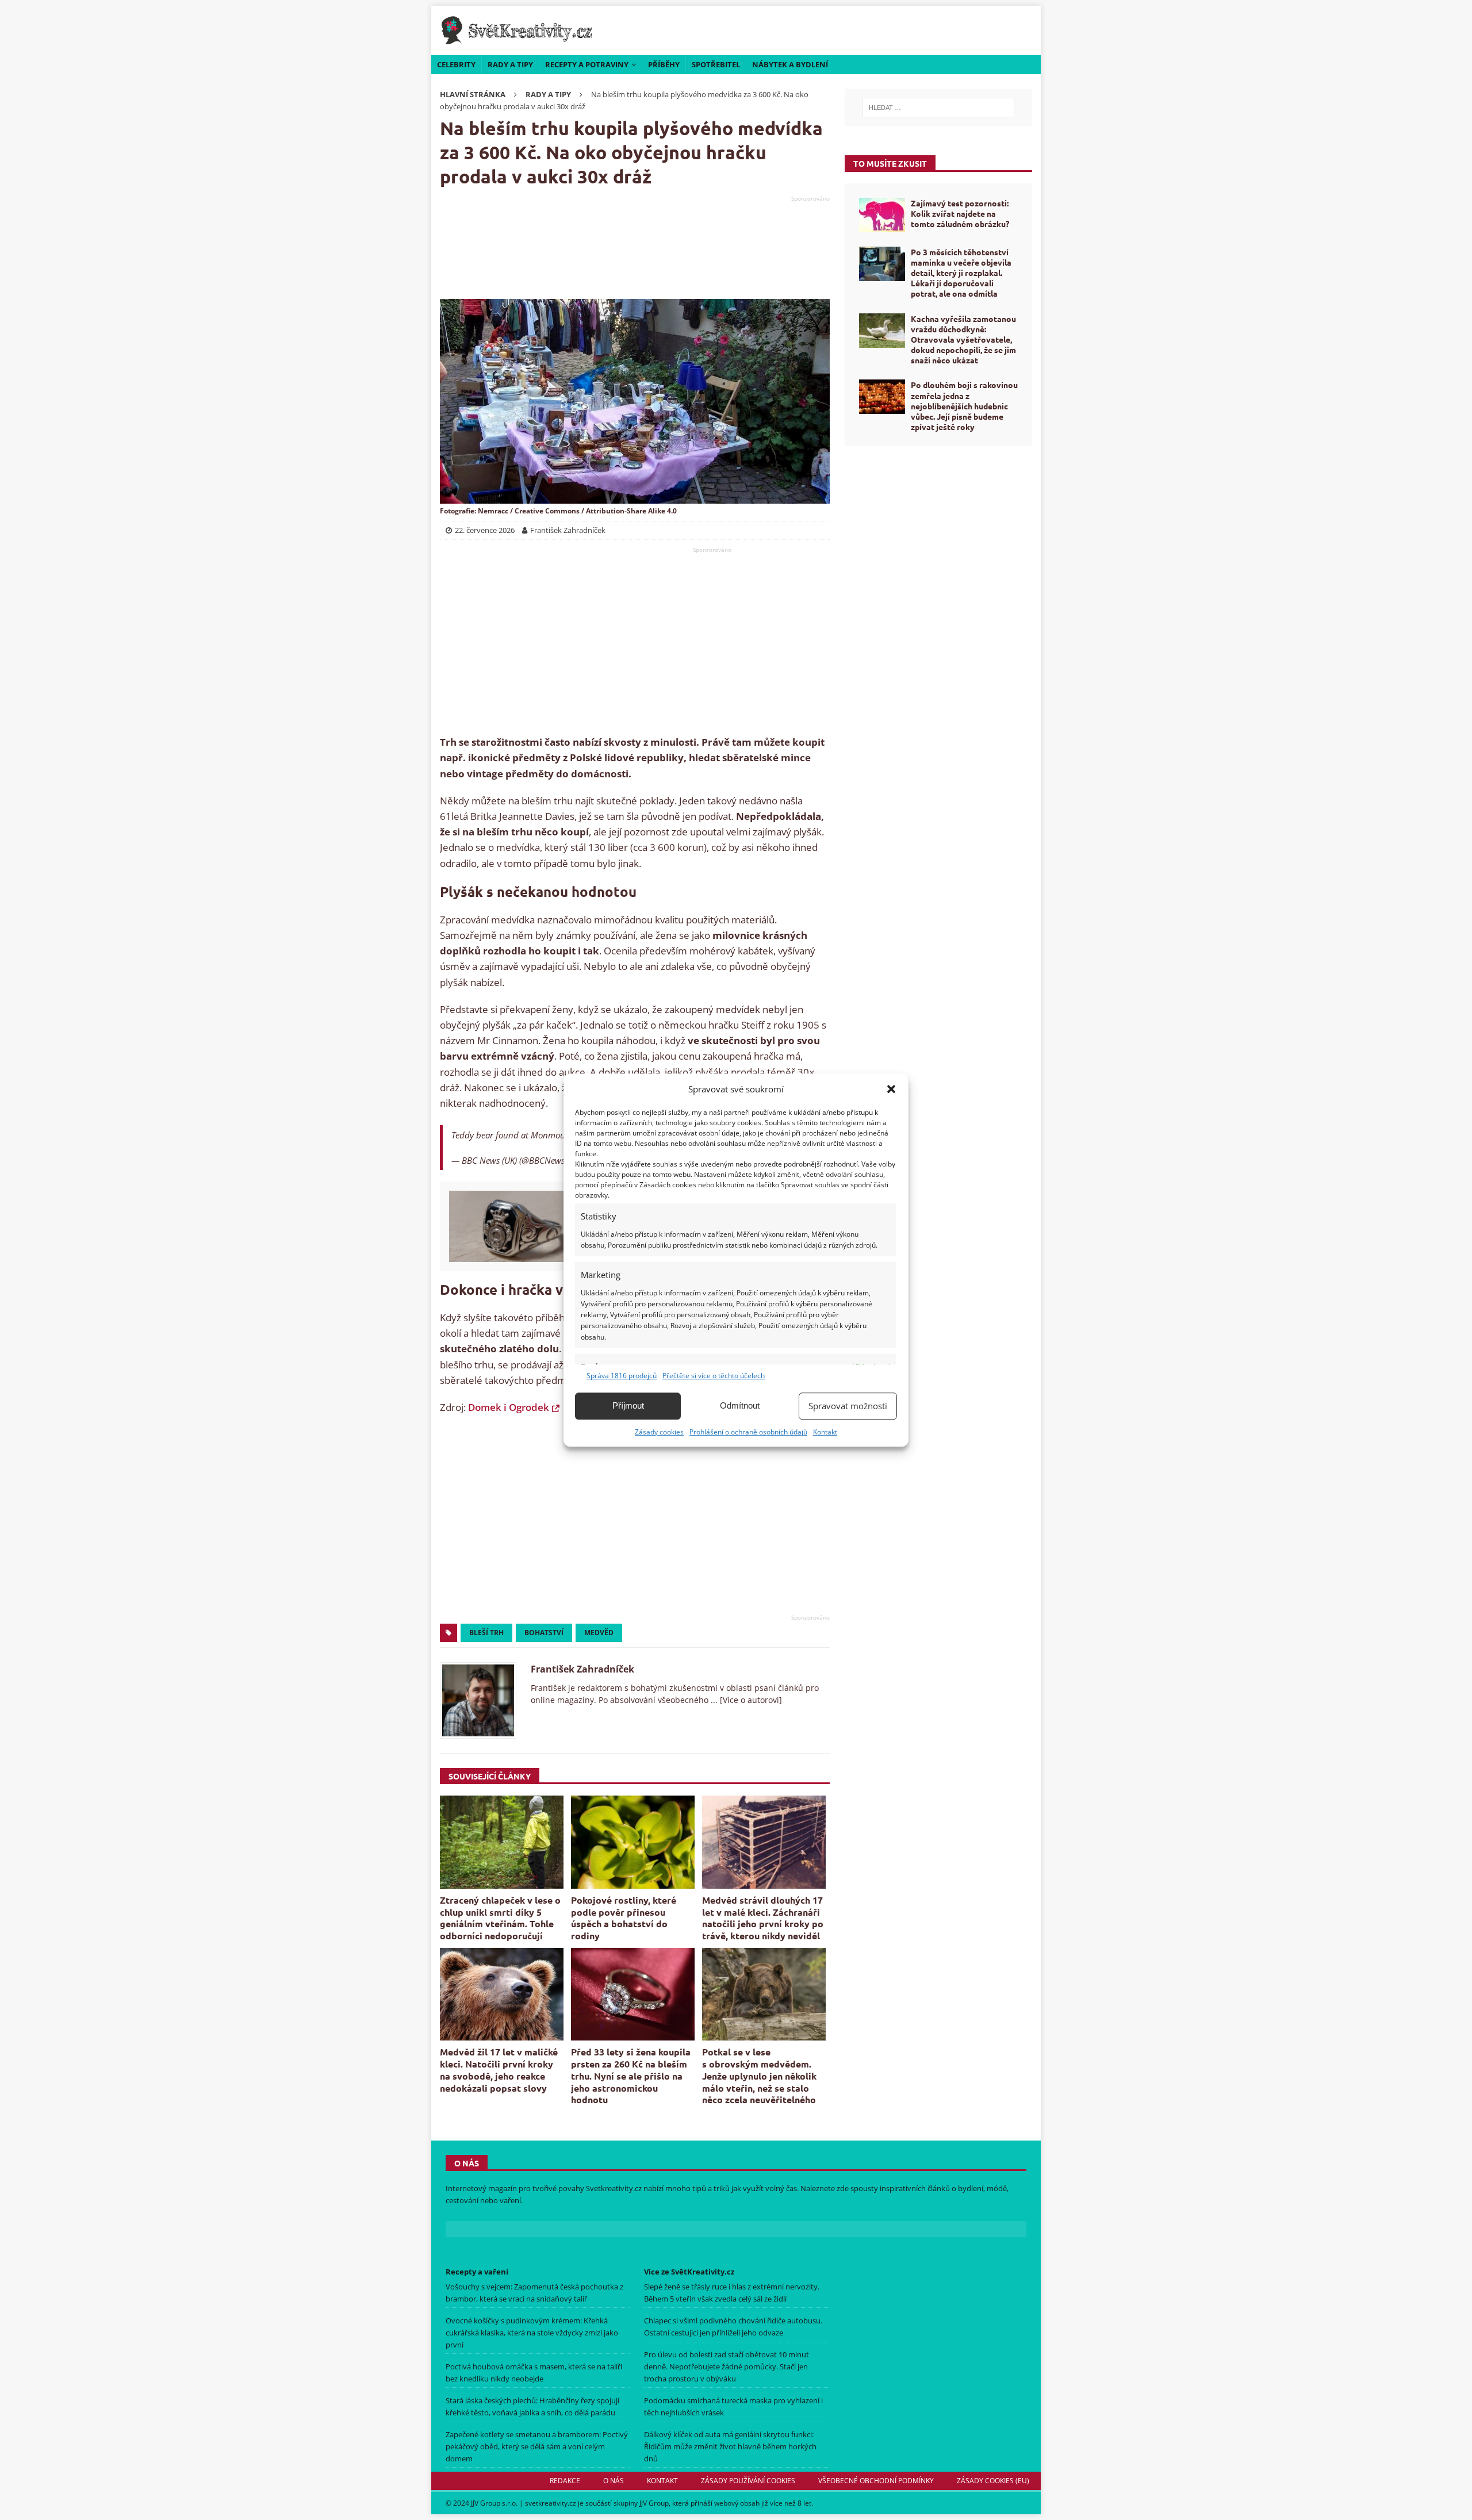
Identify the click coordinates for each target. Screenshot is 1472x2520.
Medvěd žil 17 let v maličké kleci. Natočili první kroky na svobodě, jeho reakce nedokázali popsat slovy (499, 2070)
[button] (891, 1089)
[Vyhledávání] (938, 108)
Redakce (565, 2481)
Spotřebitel (716, 64)
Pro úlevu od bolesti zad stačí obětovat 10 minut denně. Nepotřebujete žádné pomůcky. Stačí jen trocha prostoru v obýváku (727, 2366)
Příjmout (628, 1405)
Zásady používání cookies (748, 2481)
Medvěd (599, 1633)
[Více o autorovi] (750, 1700)
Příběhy (664, 64)
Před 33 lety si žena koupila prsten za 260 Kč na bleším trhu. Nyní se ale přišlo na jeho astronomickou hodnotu (631, 2076)
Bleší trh (486, 1633)
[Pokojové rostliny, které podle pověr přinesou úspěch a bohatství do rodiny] (633, 1842)
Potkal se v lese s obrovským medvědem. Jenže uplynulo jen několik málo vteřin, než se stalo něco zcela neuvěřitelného (759, 2076)
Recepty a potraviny (587, 64)
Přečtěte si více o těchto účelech (714, 1376)
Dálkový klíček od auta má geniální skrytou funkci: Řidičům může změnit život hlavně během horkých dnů (730, 2446)
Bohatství (544, 1633)
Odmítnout (740, 1405)
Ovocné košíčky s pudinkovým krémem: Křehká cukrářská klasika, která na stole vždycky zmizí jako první (532, 2333)
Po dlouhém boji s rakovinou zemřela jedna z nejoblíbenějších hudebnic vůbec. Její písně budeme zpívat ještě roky (964, 406)
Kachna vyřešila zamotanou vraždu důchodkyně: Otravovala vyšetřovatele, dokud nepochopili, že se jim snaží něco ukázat (963, 340)
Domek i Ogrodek (509, 1407)
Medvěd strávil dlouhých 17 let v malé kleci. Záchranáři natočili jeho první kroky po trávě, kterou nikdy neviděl (763, 1918)
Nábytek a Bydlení (790, 64)
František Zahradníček (582, 1669)
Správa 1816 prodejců (622, 1376)
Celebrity (456, 64)
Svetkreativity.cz (614, 2188)
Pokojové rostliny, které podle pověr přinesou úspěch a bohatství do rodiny (624, 1918)
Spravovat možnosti (848, 1406)
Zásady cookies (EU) (993, 2481)
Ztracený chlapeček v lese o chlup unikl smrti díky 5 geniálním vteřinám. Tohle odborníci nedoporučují (500, 1918)
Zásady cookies (659, 1432)
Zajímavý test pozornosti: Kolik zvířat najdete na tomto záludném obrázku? (960, 213)
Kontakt (825, 1432)
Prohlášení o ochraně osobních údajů (748, 1432)
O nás (614, 2481)
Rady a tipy (510, 64)
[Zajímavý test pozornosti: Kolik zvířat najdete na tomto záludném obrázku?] (882, 215)
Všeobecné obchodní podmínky (876, 2481)
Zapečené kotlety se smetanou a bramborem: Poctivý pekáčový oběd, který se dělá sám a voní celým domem (537, 2446)
